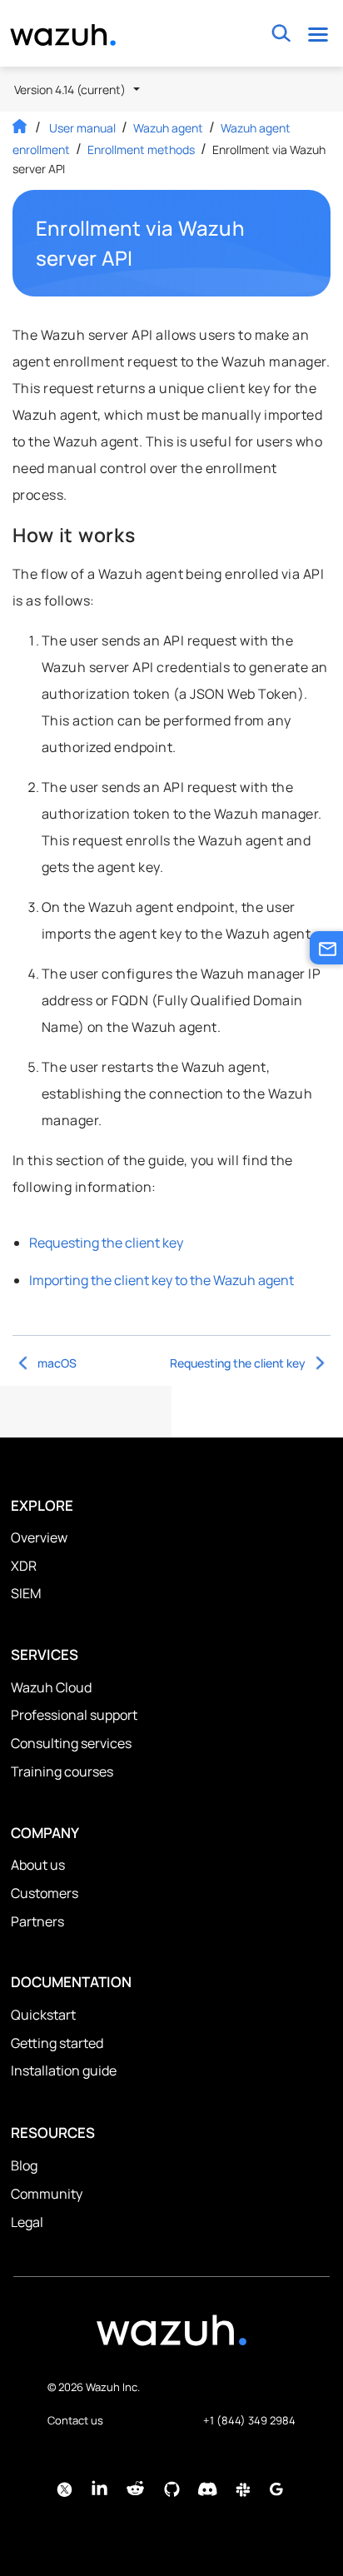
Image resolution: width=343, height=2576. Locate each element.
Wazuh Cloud (51, 1687)
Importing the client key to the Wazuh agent (162, 1280)
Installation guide (64, 2070)
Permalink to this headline (299, 243)
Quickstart (43, 2015)
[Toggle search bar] (281, 34)
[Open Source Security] (171, 2339)
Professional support (74, 1715)
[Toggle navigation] (318, 34)
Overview (39, 1537)
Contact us (75, 2420)
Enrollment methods (141, 149)
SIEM (26, 1593)
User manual (82, 128)
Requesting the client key (106, 1243)
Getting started (57, 2043)
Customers (45, 1893)
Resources (53, 2133)
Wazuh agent (168, 128)
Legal (27, 2222)
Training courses (62, 1771)
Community (47, 2194)
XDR (24, 1566)
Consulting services (71, 1743)
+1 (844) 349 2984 (249, 2420)
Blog (24, 2165)
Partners (37, 1921)
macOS (57, 1363)
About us (38, 1865)
